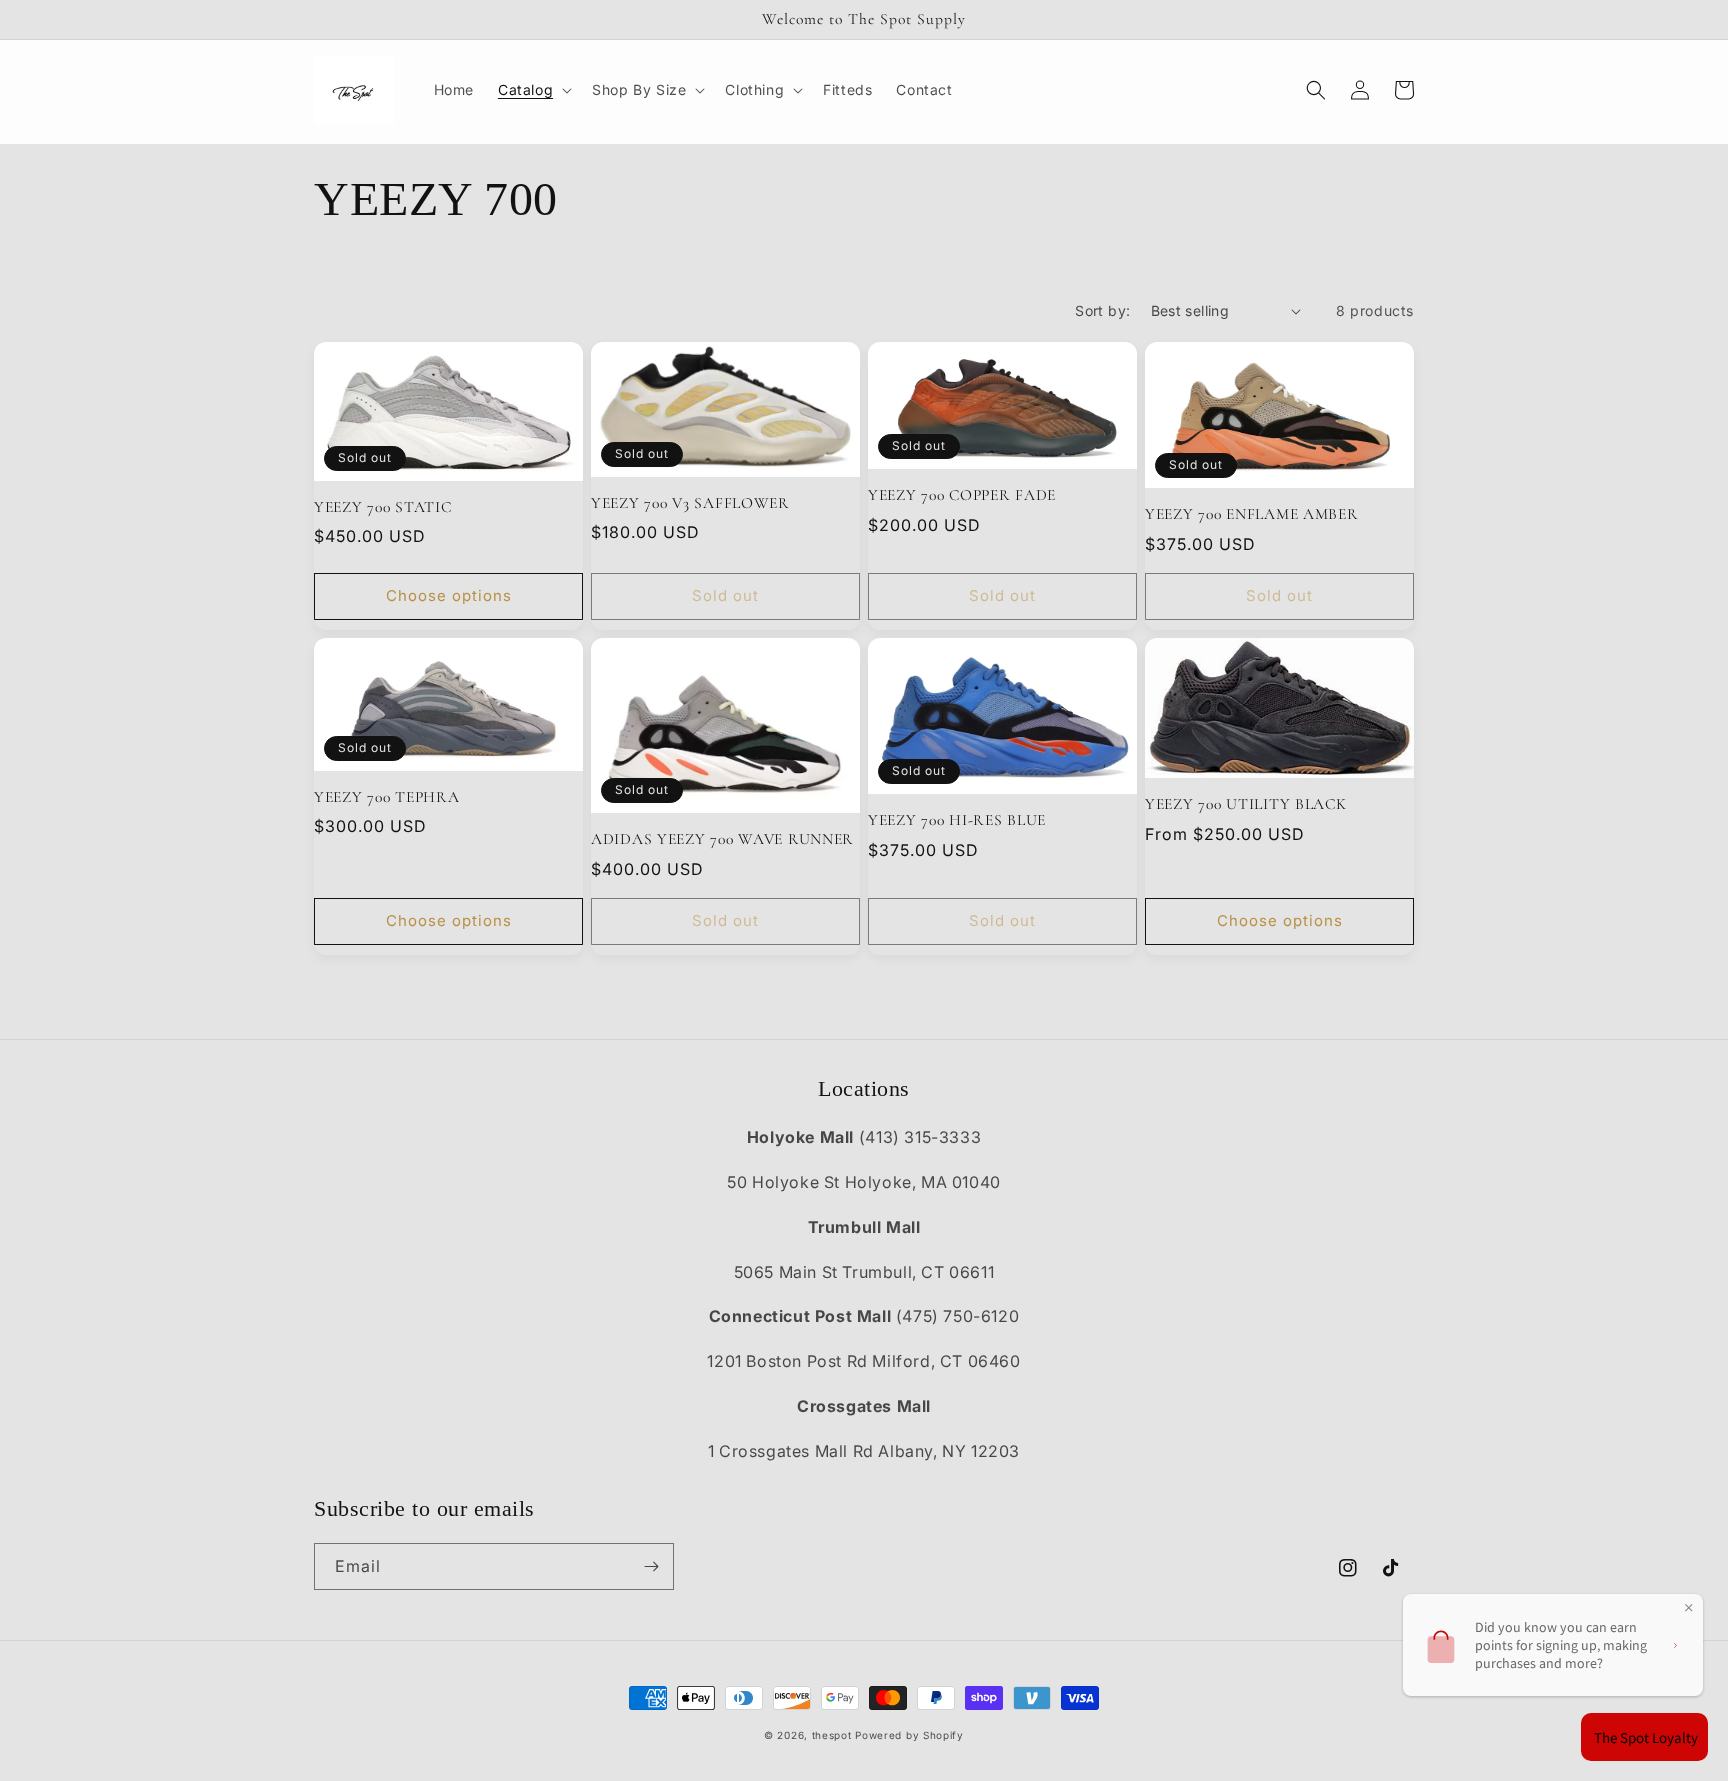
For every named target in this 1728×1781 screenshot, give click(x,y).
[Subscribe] (651, 1566)
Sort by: (1102, 310)
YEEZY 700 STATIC (383, 507)
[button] (533, 90)
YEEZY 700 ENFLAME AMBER (1252, 514)
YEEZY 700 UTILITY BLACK (1246, 804)
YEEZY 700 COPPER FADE (962, 495)
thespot (832, 1735)
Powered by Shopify (909, 1735)
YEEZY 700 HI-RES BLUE (957, 820)
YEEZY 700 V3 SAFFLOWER (690, 503)
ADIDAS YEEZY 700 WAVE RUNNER (722, 839)
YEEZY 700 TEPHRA (387, 797)
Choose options (449, 595)
